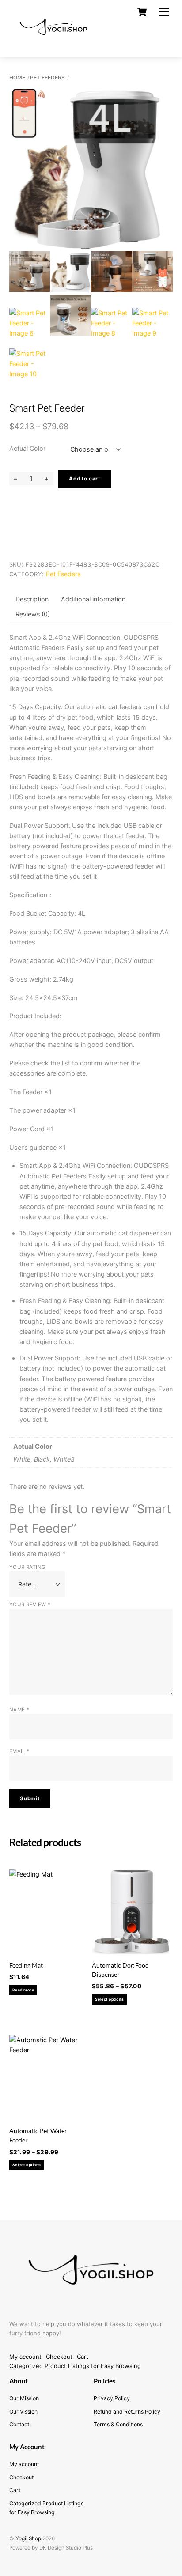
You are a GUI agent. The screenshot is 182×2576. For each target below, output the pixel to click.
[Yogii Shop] (53, 42)
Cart (83, 2357)
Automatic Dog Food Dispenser (120, 1970)
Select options (109, 1999)
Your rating (28, 1567)
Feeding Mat (26, 1965)
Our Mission (24, 2398)
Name (19, 1710)
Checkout (59, 2357)
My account (25, 2357)
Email (19, 1751)
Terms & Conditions (118, 2424)
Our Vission (23, 2412)
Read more (23, 1990)
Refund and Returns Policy (127, 2412)
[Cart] (142, 12)
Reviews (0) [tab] (33, 614)
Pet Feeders (47, 77)
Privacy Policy (112, 2398)
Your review (30, 1605)
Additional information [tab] (93, 599)
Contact (19, 2424)
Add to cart (85, 479)
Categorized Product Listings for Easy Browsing (75, 2366)
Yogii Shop (28, 2538)
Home (17, 77)
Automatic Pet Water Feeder (38, 2135)
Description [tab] (32, 599)
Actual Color (27, 448)
